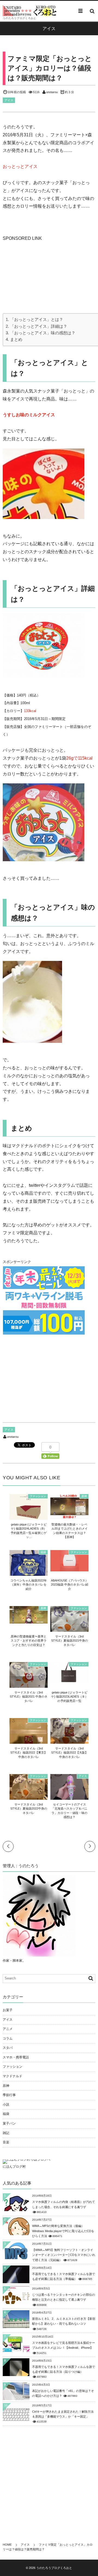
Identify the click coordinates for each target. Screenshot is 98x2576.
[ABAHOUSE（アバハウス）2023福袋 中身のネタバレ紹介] (69, 1569)
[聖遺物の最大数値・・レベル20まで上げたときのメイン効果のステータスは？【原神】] (69, 1516)
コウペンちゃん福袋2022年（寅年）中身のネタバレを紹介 (29, 1585)
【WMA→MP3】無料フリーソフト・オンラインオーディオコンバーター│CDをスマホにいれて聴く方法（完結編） (64, 2255)
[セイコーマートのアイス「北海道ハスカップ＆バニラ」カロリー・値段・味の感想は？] (69, 1797)
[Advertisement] (44, 277)
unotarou (52, 92)
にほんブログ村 (14, 2167)
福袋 (43, 1552)
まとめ (16, 339)
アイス (9, 100)
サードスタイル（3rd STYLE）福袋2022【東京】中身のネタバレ (29, 1753)
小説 (6, 2105)
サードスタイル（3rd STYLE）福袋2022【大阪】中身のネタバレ (70, 1753)
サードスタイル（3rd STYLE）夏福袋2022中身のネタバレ (29, 1809)
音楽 (6, 2142)
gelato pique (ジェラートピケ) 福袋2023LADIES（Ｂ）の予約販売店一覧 (70, 1697)
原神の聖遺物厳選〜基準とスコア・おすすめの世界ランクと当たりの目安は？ (29, 1641)
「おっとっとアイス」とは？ (37, 319)
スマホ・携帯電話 (16, 2057)
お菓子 (8, 2010)
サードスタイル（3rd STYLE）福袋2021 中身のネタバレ (29, 1697)
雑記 (6, 2133)
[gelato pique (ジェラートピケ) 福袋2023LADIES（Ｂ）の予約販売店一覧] (69, 1681)
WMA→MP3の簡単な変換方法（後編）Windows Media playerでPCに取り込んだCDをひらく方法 (63, 2231)
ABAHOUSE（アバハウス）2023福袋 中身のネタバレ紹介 (70, 1585)
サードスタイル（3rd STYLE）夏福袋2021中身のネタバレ (70, 1641)
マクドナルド (13, 2076)
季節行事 (9, 2095)
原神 (84, 1496)
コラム (8, 2038)
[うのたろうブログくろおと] (30, 11)
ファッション (38, 1496)
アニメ (8, 2029)
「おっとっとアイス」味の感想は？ (43, 333)
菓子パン (9, 2123)
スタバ (8, 2048)
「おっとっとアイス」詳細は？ (39, 326)
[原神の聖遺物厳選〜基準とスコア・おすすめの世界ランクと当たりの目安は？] (29, 1621)
